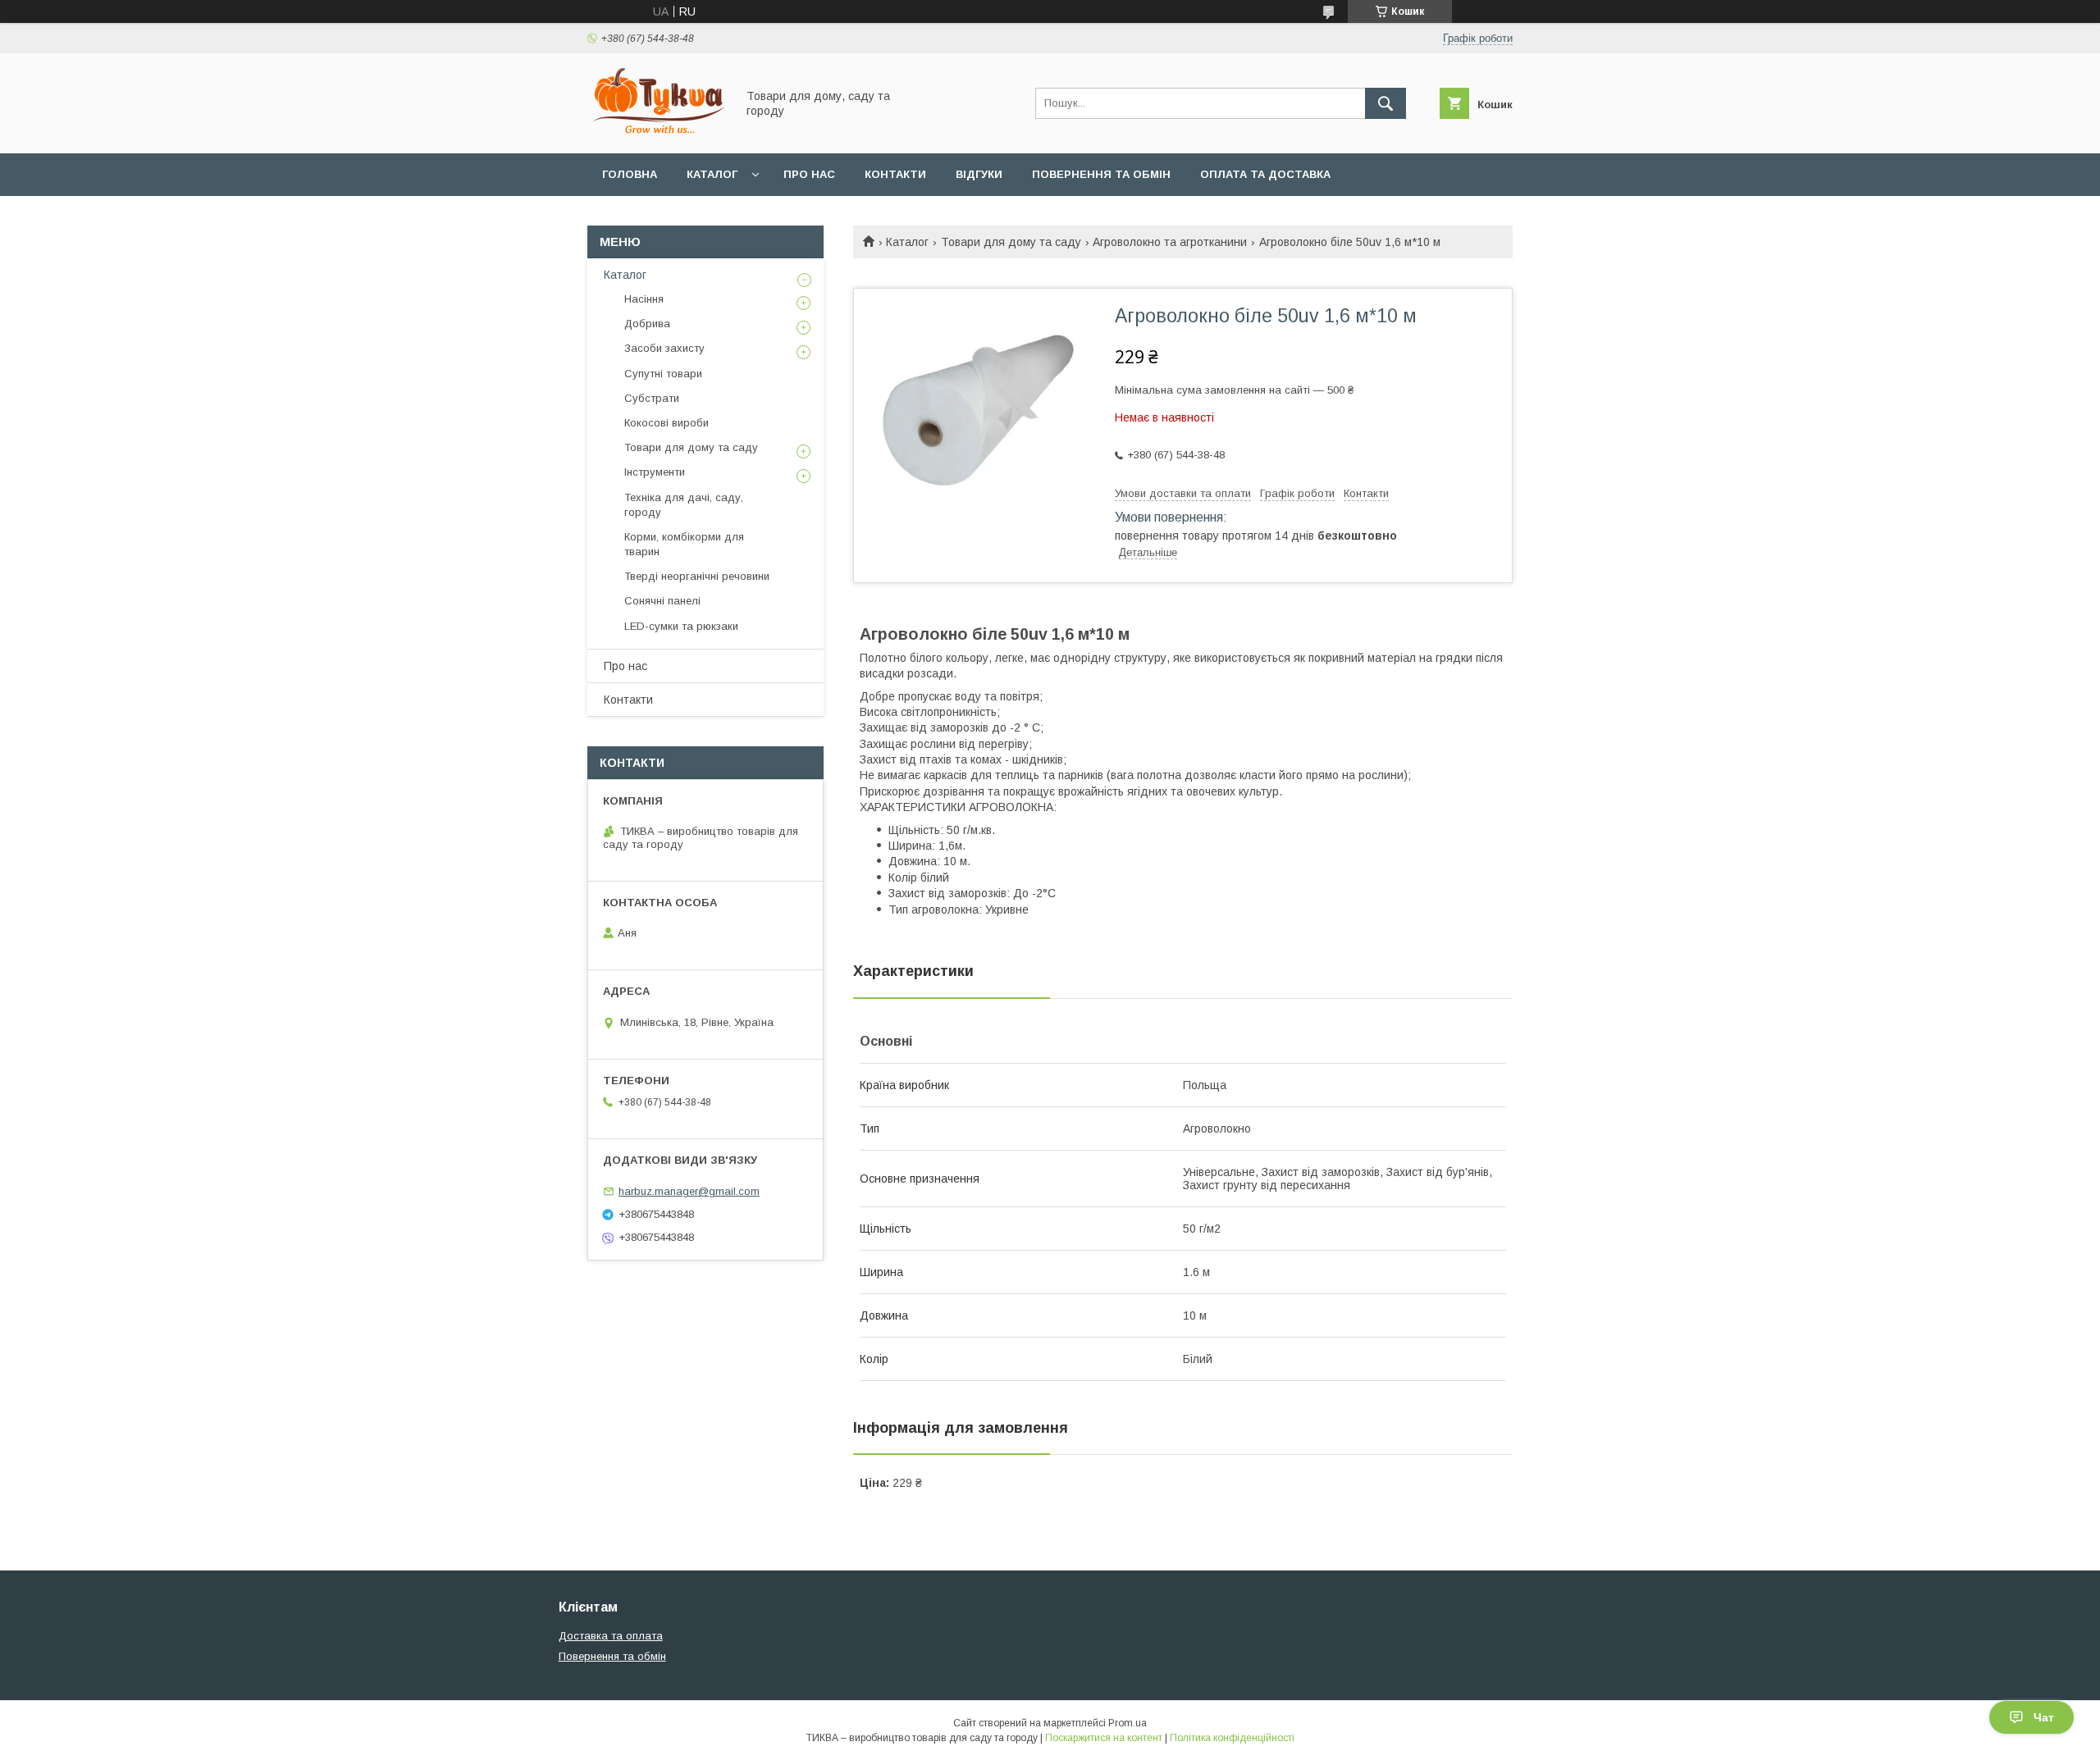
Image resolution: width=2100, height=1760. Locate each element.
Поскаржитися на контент (1104, 1738)
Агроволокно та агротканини (1170, 242)
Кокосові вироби (667, 423)
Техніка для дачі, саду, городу (684, 505)
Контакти (895, 174)
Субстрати (652, 398)
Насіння (644, 299)
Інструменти (655, 472)
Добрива (647, 324)
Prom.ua (1128, 1723)
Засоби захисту (664, 348)
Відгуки (979, 174)
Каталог (712, 174)
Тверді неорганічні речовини (697, 576)
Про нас (809, 174)
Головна (630, 174)
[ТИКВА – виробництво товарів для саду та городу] (657, 132)
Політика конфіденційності (1232, 1738)
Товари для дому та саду (1011, 242)
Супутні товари (663, 374)
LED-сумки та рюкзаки (681, 626)
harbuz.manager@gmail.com (689, 1191)
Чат (2044, 1717)
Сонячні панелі (662, 601)
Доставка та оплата (611, 1636)
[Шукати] (1386, 103)
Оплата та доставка (1265, 174)
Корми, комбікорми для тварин (684, 544)
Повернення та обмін (1101, 174)
